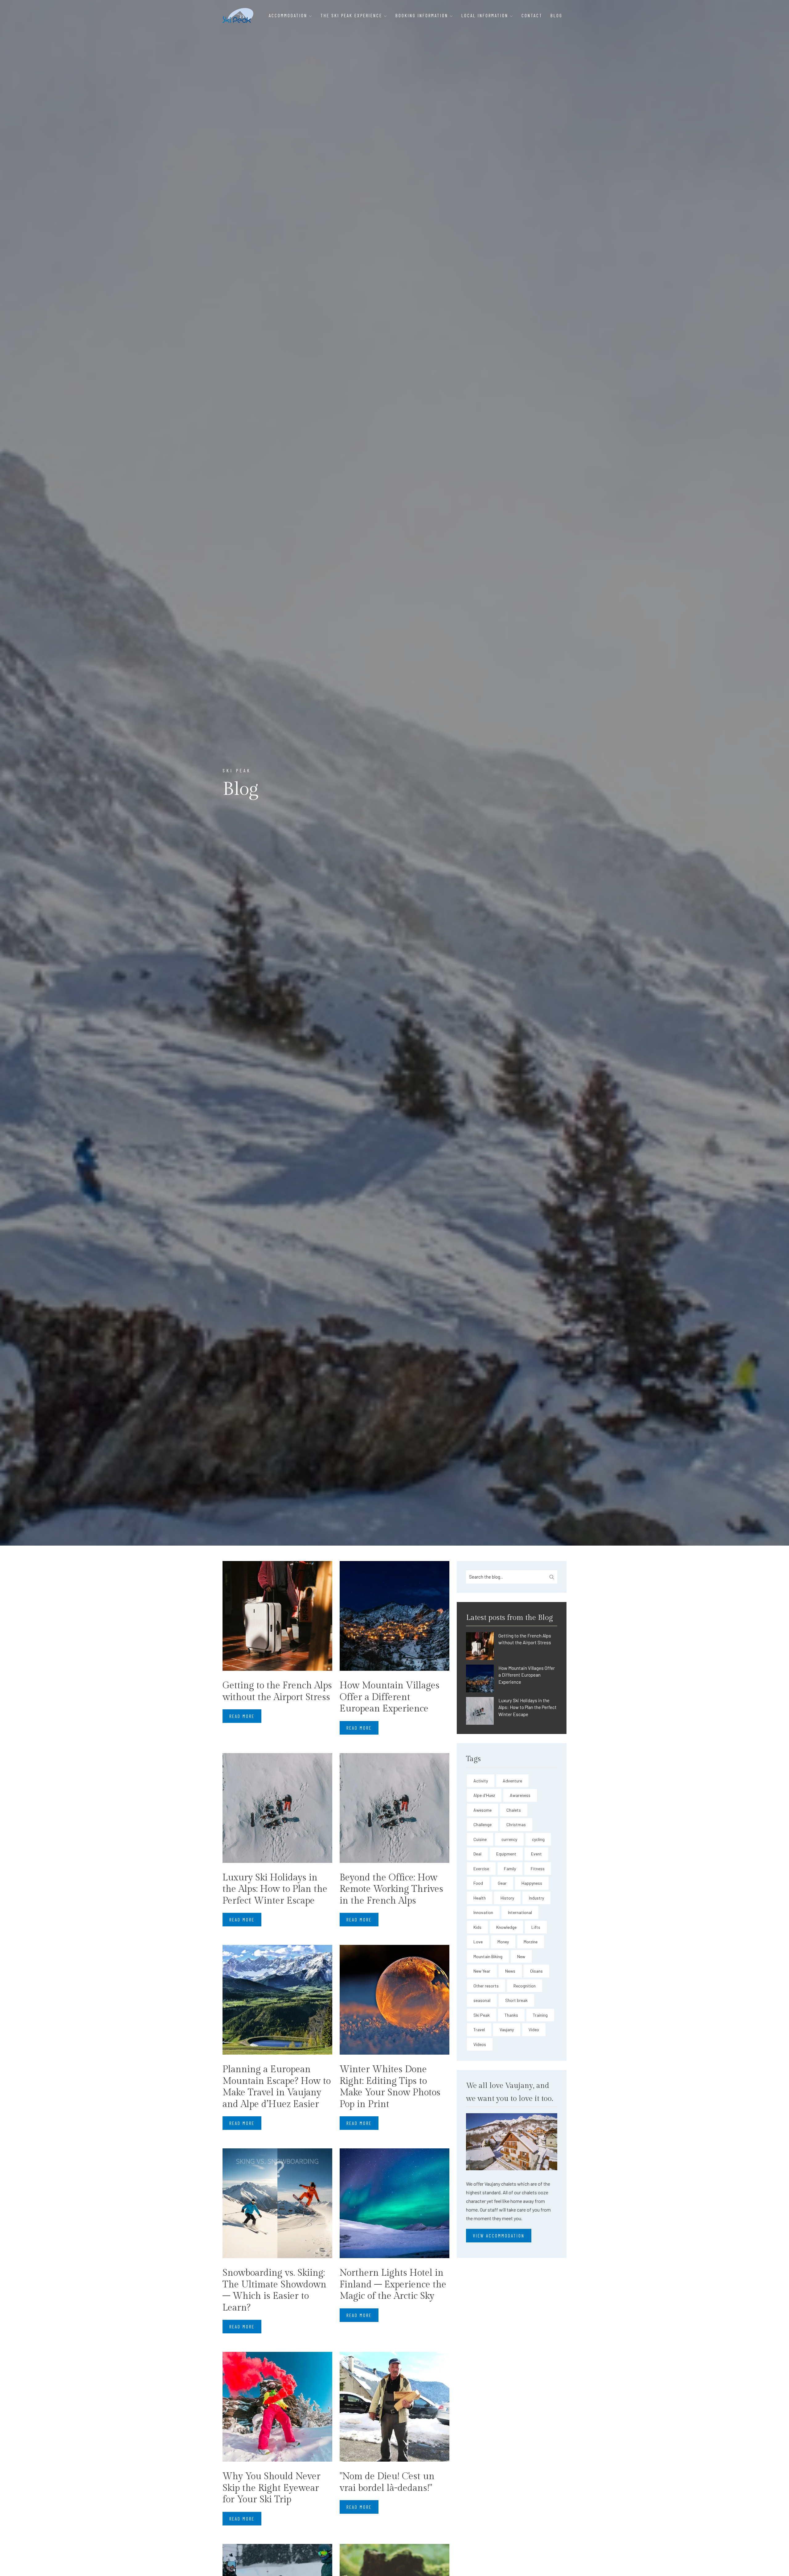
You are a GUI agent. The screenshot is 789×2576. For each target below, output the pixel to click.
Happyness (532, 1883)
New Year (482, 1971)
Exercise (481, 1869)
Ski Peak (482, 2015)
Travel (479, 2030)
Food (478, 1883)
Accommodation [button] (289, 15)
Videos (480, 2044)
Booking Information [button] (423, 15)
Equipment (506, 1854)
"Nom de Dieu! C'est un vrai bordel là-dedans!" (387, 2482)
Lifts (536, 1927)
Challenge (482, 1824)
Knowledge (506, 1927)
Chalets (514, 1810)
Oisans (536, 1971)
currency (509, 1839)
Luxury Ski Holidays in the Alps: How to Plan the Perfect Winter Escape (275, 1889)
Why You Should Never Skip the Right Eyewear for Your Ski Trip (272, 2488)
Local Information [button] (486, 15)
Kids (477, 1927)
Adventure (512, 1781)
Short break (516, 2000)
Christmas (516, 1824)
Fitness (538, 1869)
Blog (556, 15)
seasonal (482, 2000)
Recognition (525, 1986)
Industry (536, 1898)
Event (536, 1854)
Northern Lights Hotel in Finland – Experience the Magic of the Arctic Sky (393, 2284)
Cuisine (480, 1839)
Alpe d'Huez (484, 1795)
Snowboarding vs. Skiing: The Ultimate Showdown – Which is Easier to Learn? (274, 2290)
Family (510, 1869)
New (521, 1956)
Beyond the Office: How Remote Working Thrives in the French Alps (391, 1889)
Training (540, 2015)
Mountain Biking (488, 1956)
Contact (532, 15)
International (520, 1912)
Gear (502, 1883)
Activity (481, 1781)
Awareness (520, 1795)
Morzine (531, 1942)
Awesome (482, 1810)
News (510, 1971)
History (507, 1898)
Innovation (483, 1912)
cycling (538, 1839)
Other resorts (486, 1986)
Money (503, 1942)
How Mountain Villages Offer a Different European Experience (390, 1697)
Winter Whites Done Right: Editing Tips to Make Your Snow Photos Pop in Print (390, 2087)
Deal (477, 1854)
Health (480, 1898)
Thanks (511, 2015)
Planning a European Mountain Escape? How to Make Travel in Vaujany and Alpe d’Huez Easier (277, 2087)
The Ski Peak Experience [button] (352, 15)
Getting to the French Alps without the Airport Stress (277, 1691)
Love (478, 1942)
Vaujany (507, 2030)
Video (534, 2030)
